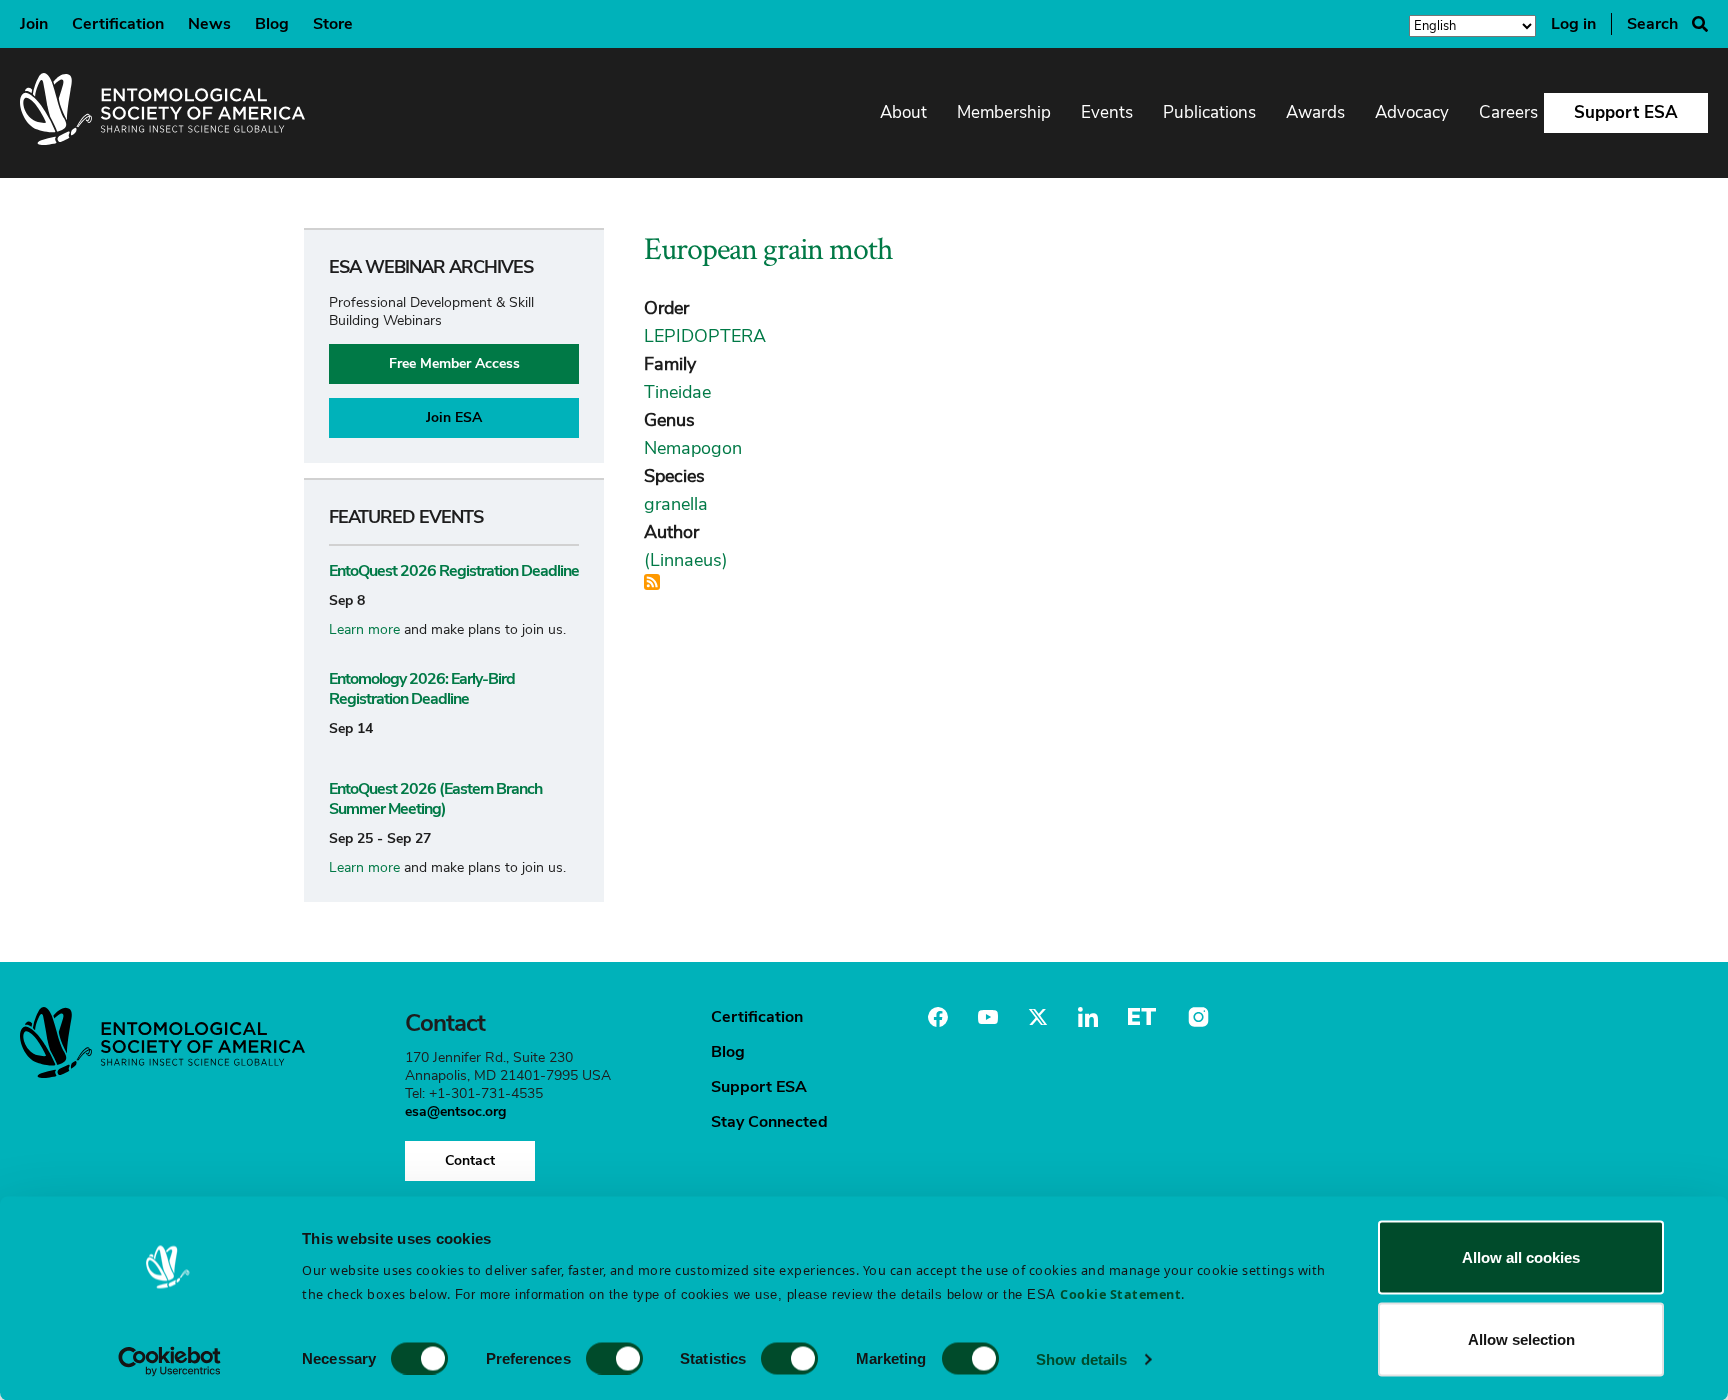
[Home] (162, 113)
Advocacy (1412, 112)
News (209, 24)
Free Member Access (454, 363)
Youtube (988, 1017)
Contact (470, 1160)
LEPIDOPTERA (705, 336)
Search (1652, 24)
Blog (272, 24)
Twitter (1038, 1017)
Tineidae (677, 392)
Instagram (1196, 1017)
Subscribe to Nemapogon (652, 582)
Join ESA (454, 417)
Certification (118, 24)
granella (676, 504)
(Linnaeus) (686, 560)
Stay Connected (769, 1122)
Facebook (938, 1017)
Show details (1081, 1358)
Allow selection (1521, 1338)
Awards (1315, 112)
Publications (1209, 112)
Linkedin (1088, 1017)
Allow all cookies (1521, 1257)
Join (34, 24)
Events (1107, 112)
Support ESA (1626, 112)
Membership (1004, 112)
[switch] (614, 1358)
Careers (1508, 112)
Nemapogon (693, 448)
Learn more (364, 629)
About (903, 112)
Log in (1573, 24)
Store (333, 24)
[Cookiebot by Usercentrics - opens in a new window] (169, 1361)
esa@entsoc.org (455, 1111)
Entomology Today (1142, 1017)
